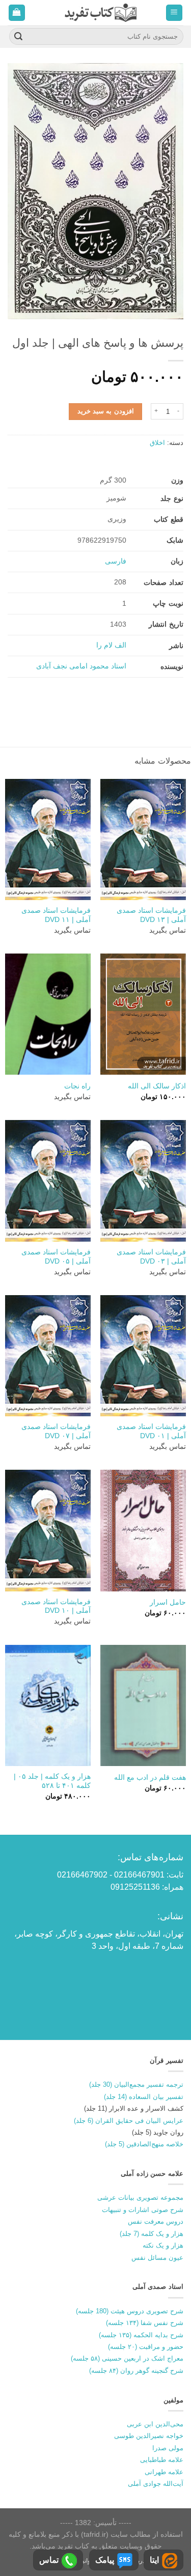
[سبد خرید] (17, 13)
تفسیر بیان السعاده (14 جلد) (144, 2097)
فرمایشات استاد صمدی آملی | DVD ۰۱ (151, 1431)
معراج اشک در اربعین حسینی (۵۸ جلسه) (127, 2358)
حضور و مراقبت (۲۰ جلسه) (146, 2347)
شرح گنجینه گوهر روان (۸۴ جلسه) (136, 2371)
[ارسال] (18, 37)
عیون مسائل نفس (157, 2258)
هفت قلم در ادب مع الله (150, 1777)
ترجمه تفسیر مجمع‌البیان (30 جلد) (136, 2084)
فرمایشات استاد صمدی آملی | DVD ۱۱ (56, 915)
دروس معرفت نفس (156, 2221)
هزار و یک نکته (163, 2245)
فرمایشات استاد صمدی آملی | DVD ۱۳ (151, 915)
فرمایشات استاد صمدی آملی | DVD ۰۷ (56, 1431)
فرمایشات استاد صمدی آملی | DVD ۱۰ (56, 1606)
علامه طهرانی (164, 2472)
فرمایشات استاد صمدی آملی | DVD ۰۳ (151, 1257)
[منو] (174, 13)
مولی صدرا (168, 2448)
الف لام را (111, 645)
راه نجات (77, 1086)
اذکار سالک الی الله (157, 1086)
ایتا (154, 2560)
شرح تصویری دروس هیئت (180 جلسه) (130, 2311)
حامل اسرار (168, 1602)
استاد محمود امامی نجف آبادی (81, 666)
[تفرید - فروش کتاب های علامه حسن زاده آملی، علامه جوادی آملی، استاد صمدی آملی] (101, 12)
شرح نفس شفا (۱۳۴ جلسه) (145, 2323)
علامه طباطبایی (162, 2460)
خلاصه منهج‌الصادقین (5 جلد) (144, 2144)
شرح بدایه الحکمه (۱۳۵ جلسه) (141, 2335)
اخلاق (157, 443)
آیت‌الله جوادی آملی (156, 2484)
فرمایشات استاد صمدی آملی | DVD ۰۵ (56, 1257)
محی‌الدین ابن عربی (155, 2424)
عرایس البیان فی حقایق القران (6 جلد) (129, 2121)
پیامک (105, 2560)
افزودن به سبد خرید (106, 411)
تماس (49, 2560)
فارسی (116, 561)
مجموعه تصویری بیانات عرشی (140, 2197)
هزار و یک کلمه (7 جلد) (152, 2234)
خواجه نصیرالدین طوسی (149, 2436)
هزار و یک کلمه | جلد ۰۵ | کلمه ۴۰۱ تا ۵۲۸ (52, 1781)
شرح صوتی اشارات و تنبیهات (143, 2210)
